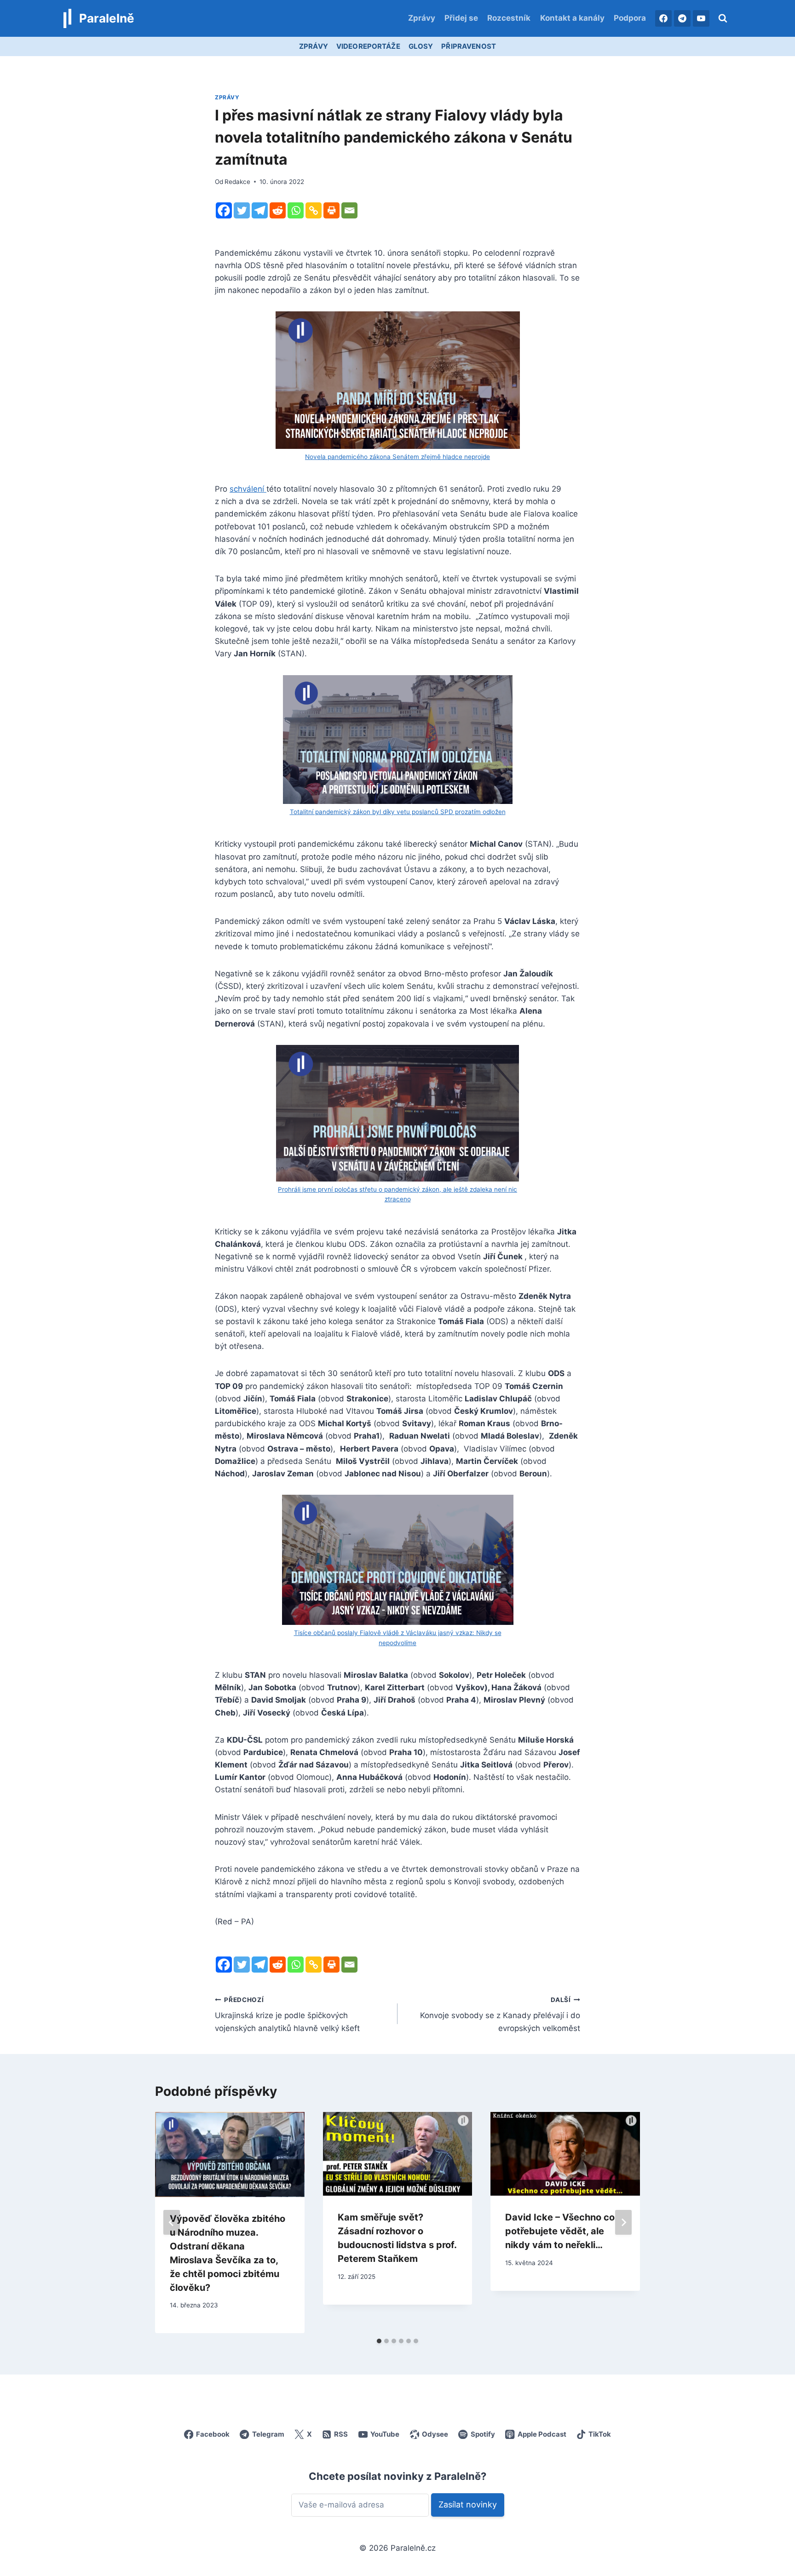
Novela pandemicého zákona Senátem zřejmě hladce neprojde (397, 457)
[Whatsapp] (296, 210)
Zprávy (422, 18)
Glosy (421, 46)
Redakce (237, 182)
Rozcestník (509, 18)
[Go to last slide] (172, 2222)
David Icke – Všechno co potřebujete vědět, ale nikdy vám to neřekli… (560, 2231)
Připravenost (469, 46)
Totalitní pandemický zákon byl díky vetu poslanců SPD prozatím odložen (398, 812)
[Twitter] (242, 210)
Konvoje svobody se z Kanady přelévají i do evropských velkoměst (500, 2014)
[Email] (349, 210)
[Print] (331, 210)
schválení (248, 489)
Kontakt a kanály (572, 18)
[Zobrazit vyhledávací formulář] (723, 18)
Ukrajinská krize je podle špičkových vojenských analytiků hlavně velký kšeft (287, 2014)
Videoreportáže (368, 46)
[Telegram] (682, 18)
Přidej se (461, 18)
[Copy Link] (314, 210)
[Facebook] (663, 18)
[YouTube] (701, 18)
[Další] (623, 2222)
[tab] (379, 2341)
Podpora (630, 18)
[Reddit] (278, 210)
